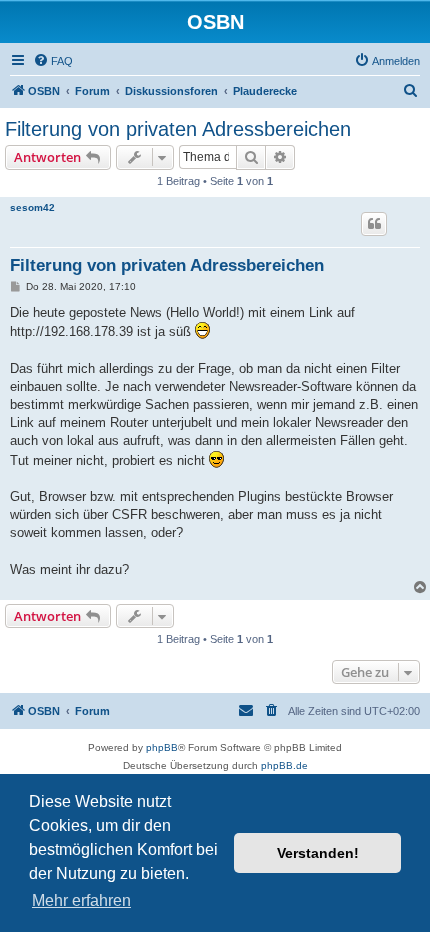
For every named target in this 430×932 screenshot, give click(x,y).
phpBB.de (284, 765)
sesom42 (32, 207)
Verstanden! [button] (318, 853)
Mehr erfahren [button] (81, 900)
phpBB (162, 747)
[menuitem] (53, 61)
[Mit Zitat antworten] (374, 224)
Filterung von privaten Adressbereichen (178, 129)
